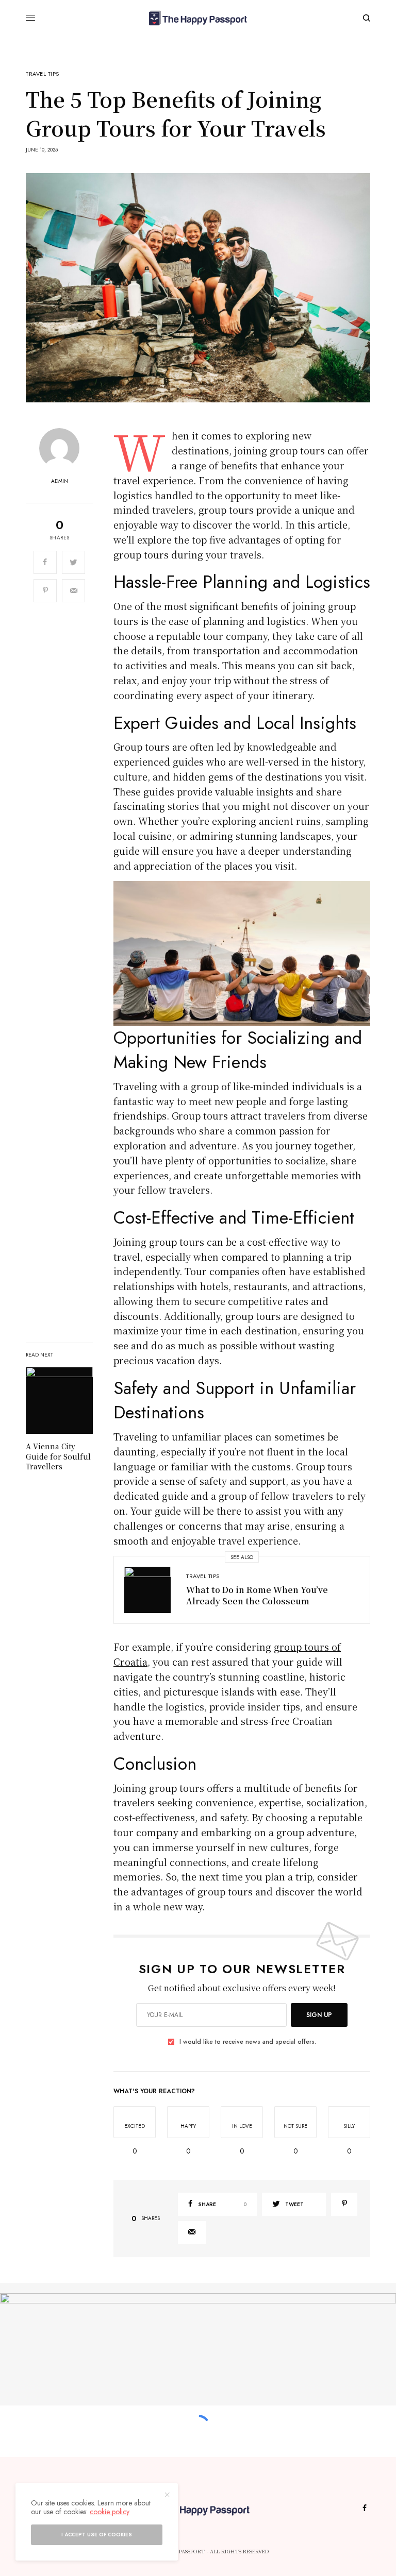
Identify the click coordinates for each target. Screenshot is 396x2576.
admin (60, 481)
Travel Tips (43, 74)
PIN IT (248, 953)
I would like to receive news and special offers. (248, 2042)
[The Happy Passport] (198, 18)
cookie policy (110, 2512)
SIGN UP (319, 2015)
